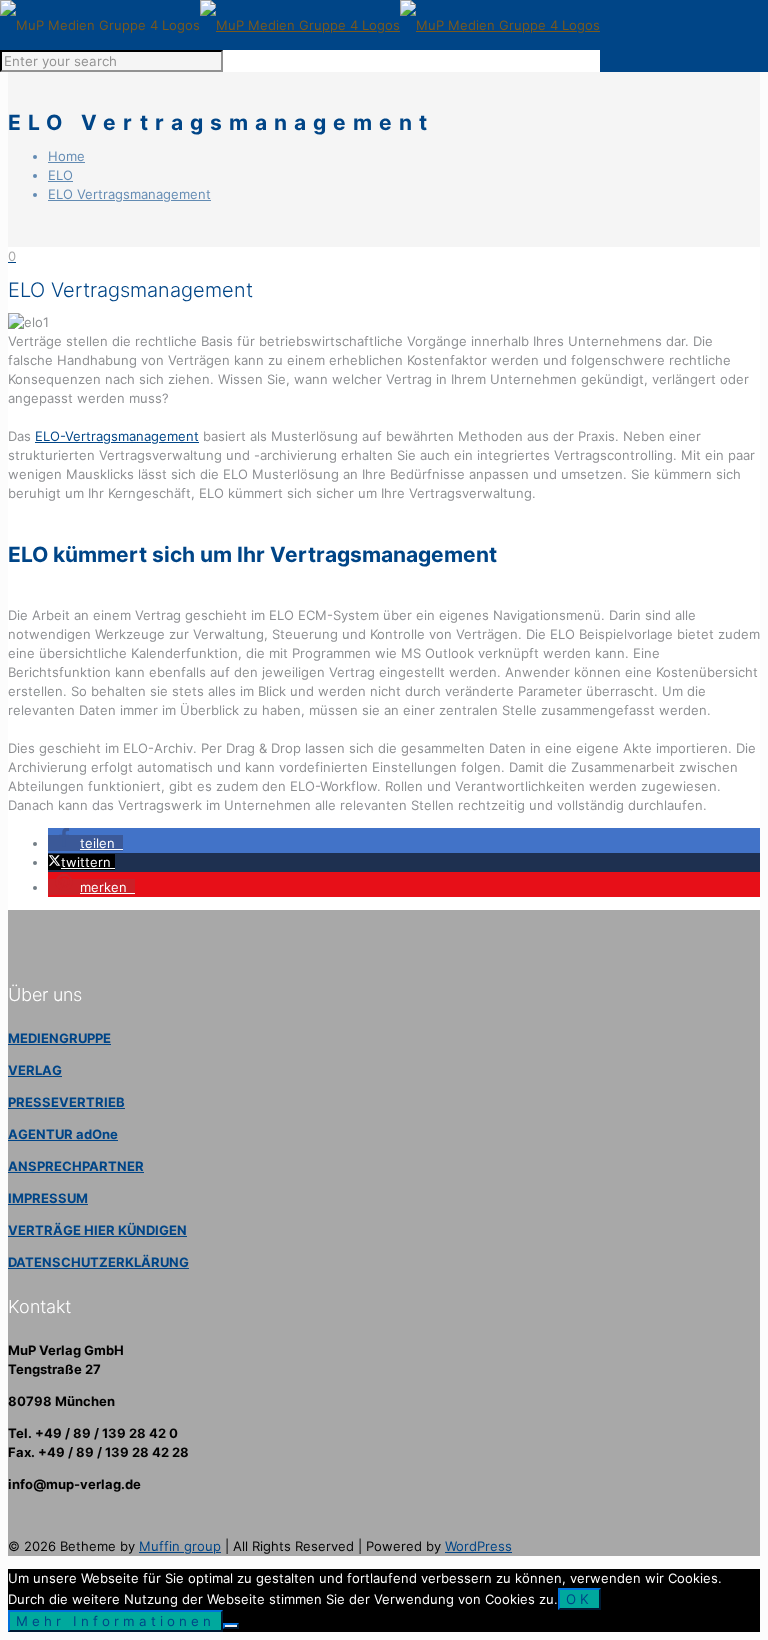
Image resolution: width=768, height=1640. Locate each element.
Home (66, 156)
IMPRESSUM (48, 1198)
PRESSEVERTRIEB (66, 1102)
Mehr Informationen (115, 1621)
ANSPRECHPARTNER (76, 1166)
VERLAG (35, 1070)
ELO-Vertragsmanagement (117, 436)
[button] (85, 843)
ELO (60, 175)
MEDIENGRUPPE (59, 1038)
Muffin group (180, 1546)
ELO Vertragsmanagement (129, 194)
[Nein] (231, 1626)
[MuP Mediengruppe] (300, 25)
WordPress (478, 1546)
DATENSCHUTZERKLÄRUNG (98, 1262)
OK (579, 1599)
